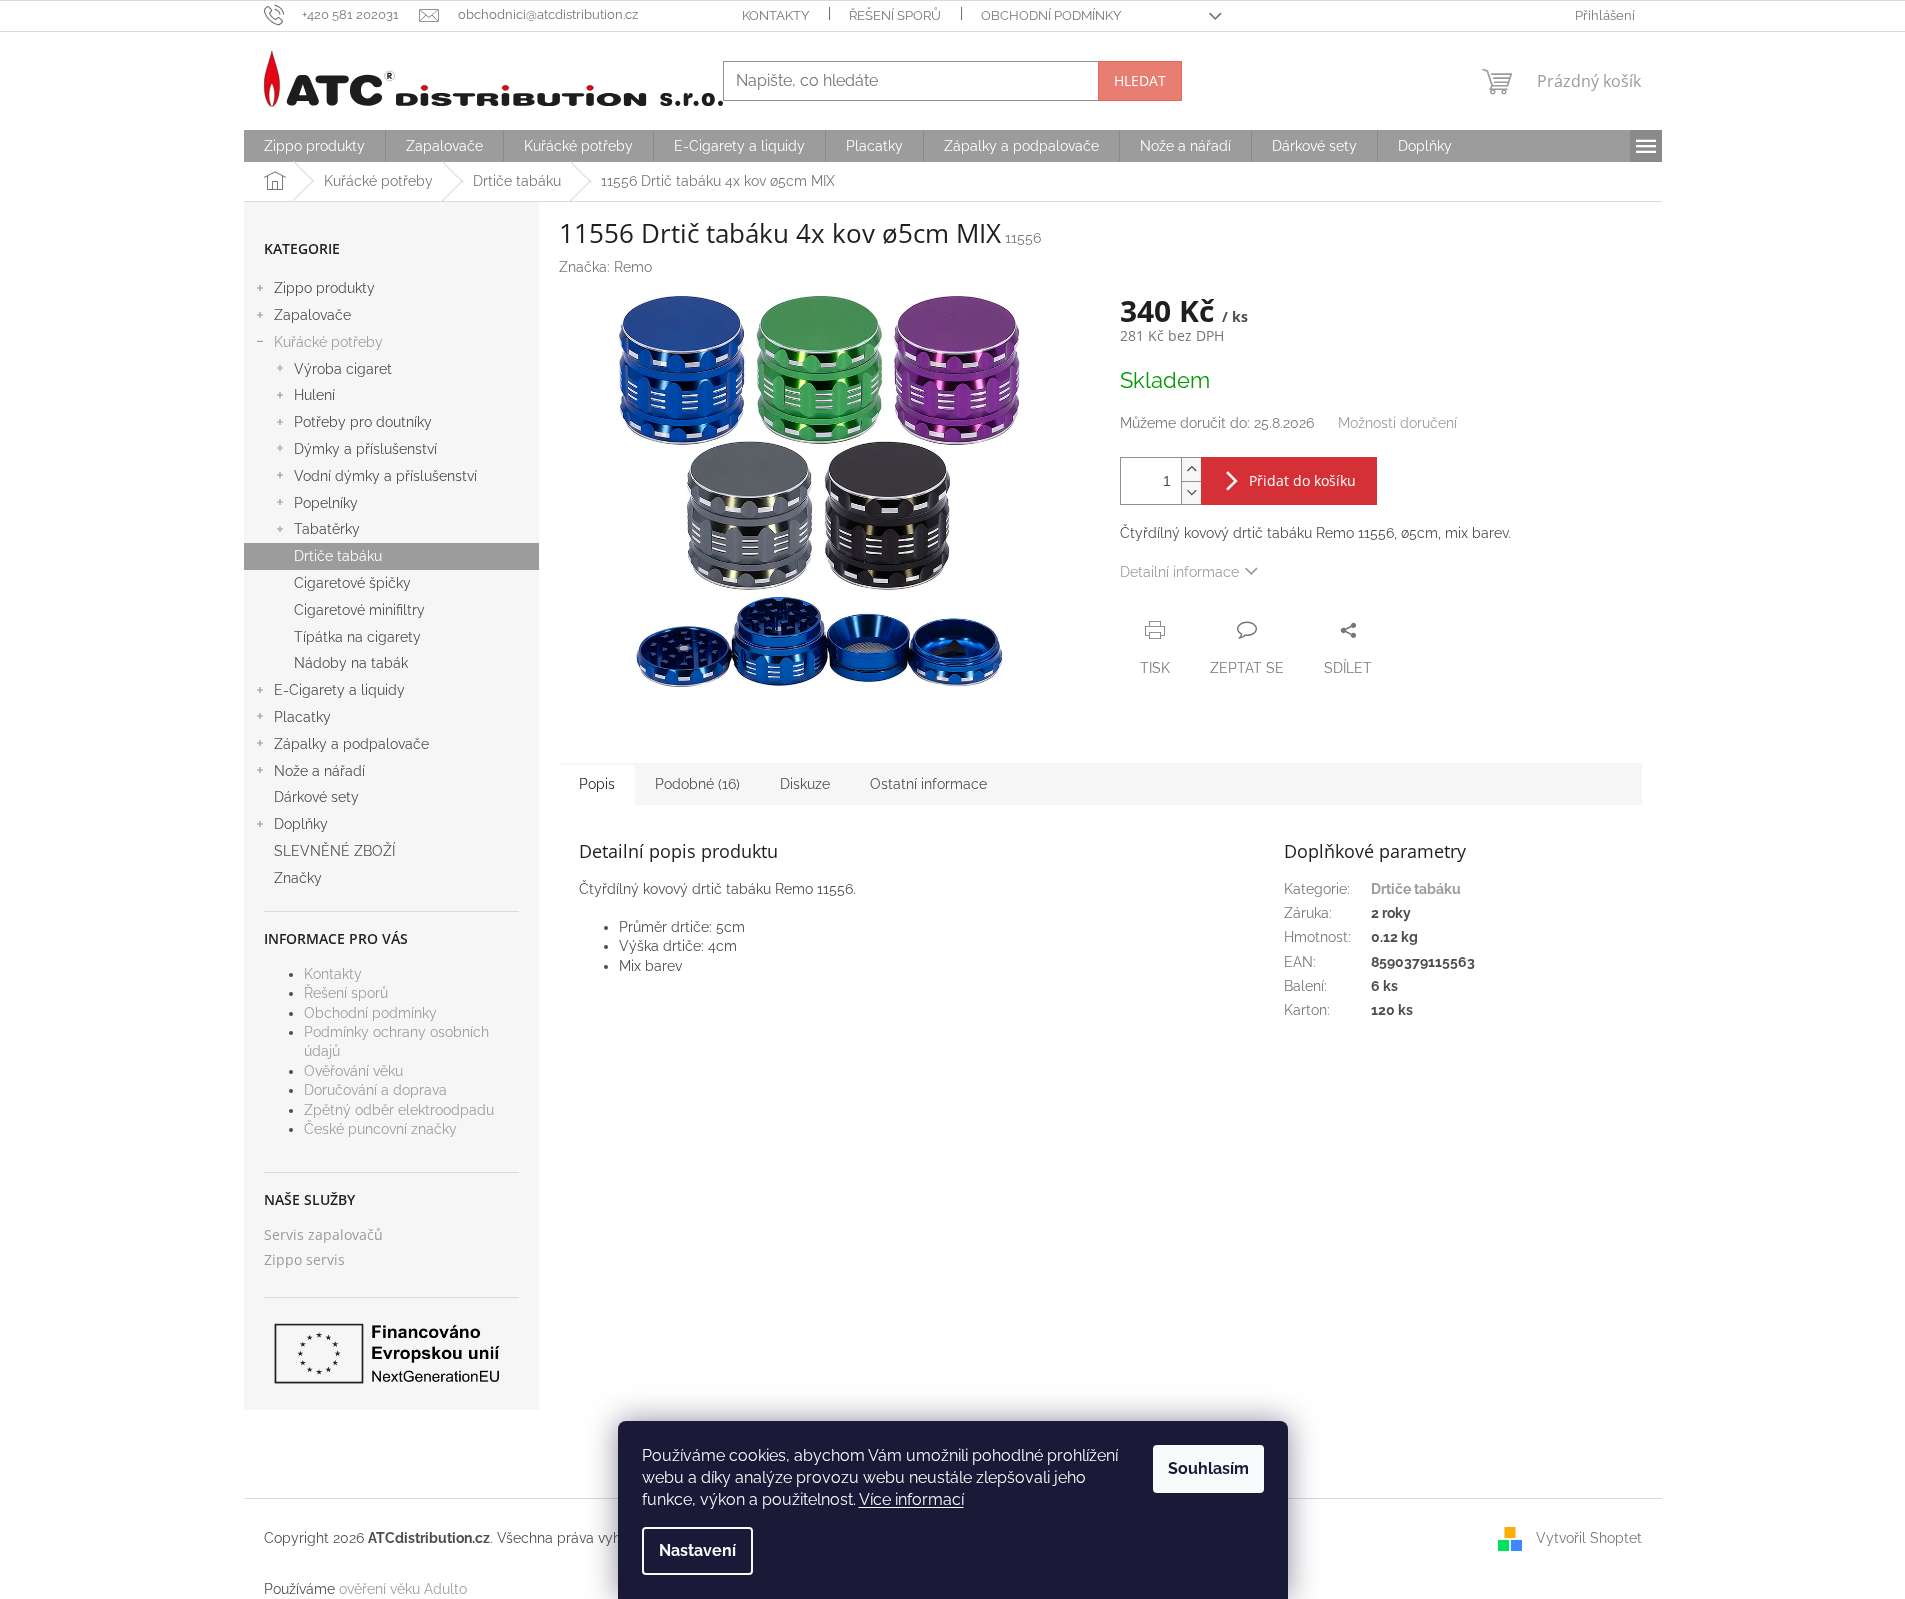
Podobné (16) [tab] (697, 784)
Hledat (1140, 80)
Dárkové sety (316, 797)
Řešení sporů (895, 15)
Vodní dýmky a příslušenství (385, 476)
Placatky (302, 717)
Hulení (314, 395)
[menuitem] (314, 146)
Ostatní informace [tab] (928, 784)
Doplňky (301, 824)
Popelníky (326, 503)
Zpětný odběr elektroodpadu (399, 1110)
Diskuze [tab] (805, 784)
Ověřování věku (353, 1071)
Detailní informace (1179, 572)
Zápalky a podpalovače (351, 744)
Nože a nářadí (319, 771)
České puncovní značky (380, 1129)
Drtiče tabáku (338, 556)
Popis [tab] (597, 784)
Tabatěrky (327, 529)
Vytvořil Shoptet (1589, 1538)
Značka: (605, 267)
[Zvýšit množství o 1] (1191, 469)
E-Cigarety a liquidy (339, 690)
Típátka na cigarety (357, 637)
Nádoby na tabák (351, 663)
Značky (298, 878)
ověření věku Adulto (403, 1589)
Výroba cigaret (343, 369)
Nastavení (697, 1550)
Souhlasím (1208, 1468)
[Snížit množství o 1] (1191, 492)
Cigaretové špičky (352, 583)
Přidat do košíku (1302, 480)
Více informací (911, 1499)
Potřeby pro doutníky (363, 422)
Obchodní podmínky (1051, 15)
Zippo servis (304, 1259)
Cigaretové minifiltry (359, 610)
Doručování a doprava (375, 1090)
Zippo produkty (324, 288)
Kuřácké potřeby (328, 342)
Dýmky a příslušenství (365, 449)
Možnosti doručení (1397, 423)
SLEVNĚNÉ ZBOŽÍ (334, 851)
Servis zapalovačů (323, 1234)
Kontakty (775, 15)
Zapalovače (312, 315)
